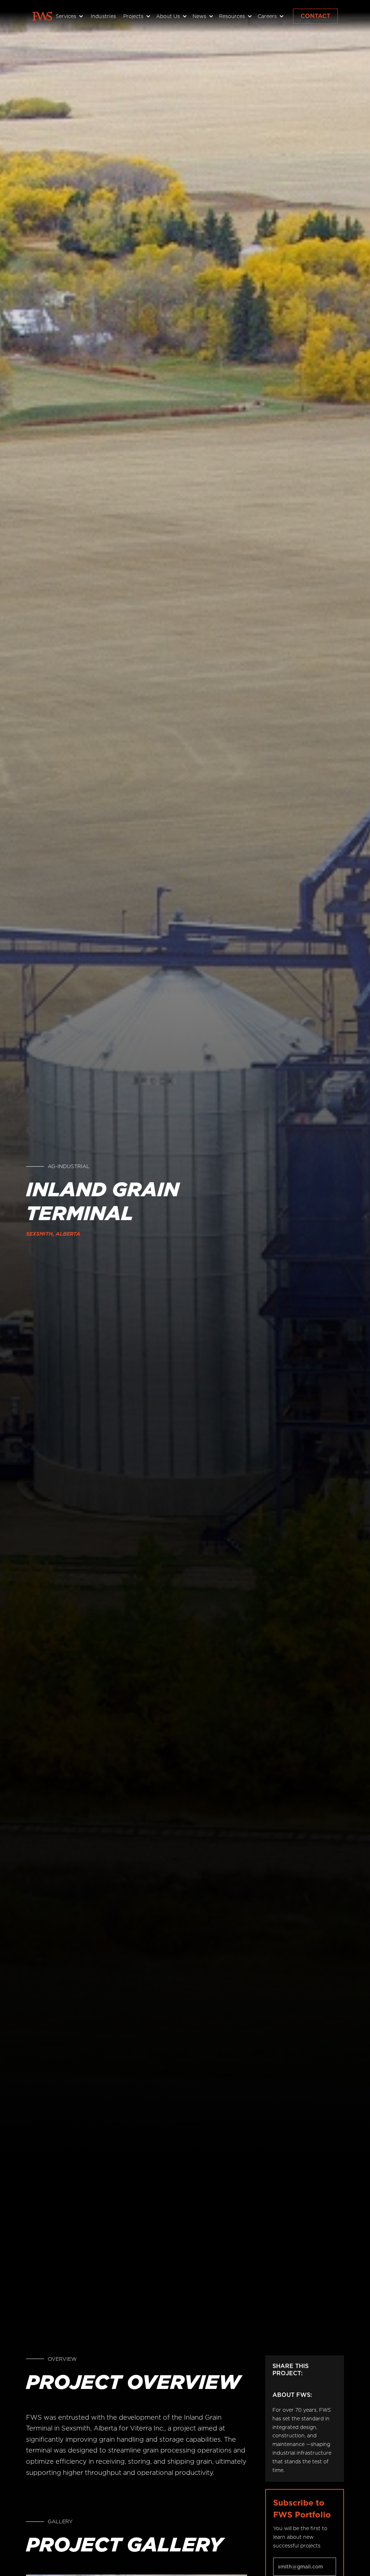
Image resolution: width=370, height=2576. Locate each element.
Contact (315, 16)
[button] (69, 16)
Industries (104, 16)
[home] (42, 16)
